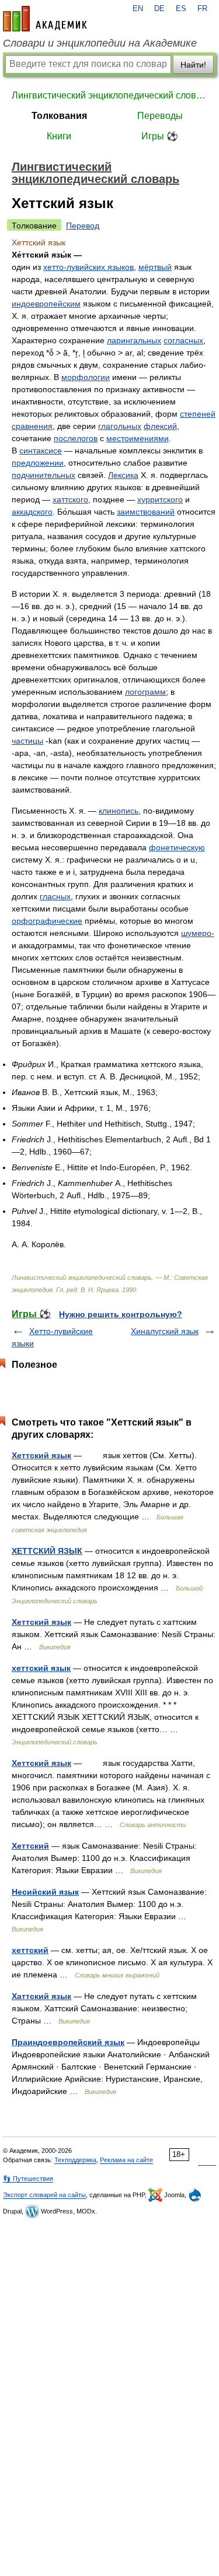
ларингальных (134, 340)
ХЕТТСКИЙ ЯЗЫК (47, 1551)
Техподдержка (75, 2160)
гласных (55, 896)
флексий (160, 426)
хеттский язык (41, 1668)
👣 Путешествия (28, 2179)
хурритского (160, 499)
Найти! (193, 65)
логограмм (145, 692)
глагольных (120, 426)
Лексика (123, 475)
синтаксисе (41, 451)
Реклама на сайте (126, 2160)
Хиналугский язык (165, 1331)
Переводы (160, 116)
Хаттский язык (41, 1996)
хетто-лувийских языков (88, 267)
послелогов (76, 438)
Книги (59, 136)
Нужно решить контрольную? (121, 1314)
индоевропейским (46, 304)
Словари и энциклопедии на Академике (100, 43)
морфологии (86, 377)
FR (202, 9)
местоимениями (138, 438)
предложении (38, 463)
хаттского (70, 499)
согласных (183, 340)
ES (181, 9)
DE (159, 9)
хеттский (30, 1950)
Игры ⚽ (160, 136)
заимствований (146, 512)
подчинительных (44, 475)
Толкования (59, 116)
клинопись (119, 811)
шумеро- (198, 933)
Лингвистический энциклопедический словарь (109, 95)
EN (138, 9)
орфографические (47, 921)
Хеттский (30, 1846)
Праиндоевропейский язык (68, 2042)
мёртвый (155, 267)
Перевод (83, 226)
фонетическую (177, 847)
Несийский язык (45, 1892)
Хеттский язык (41, 1455)
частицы (27, 741)
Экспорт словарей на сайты (44, 2195)
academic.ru (45, 19)
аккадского (32, 512)
